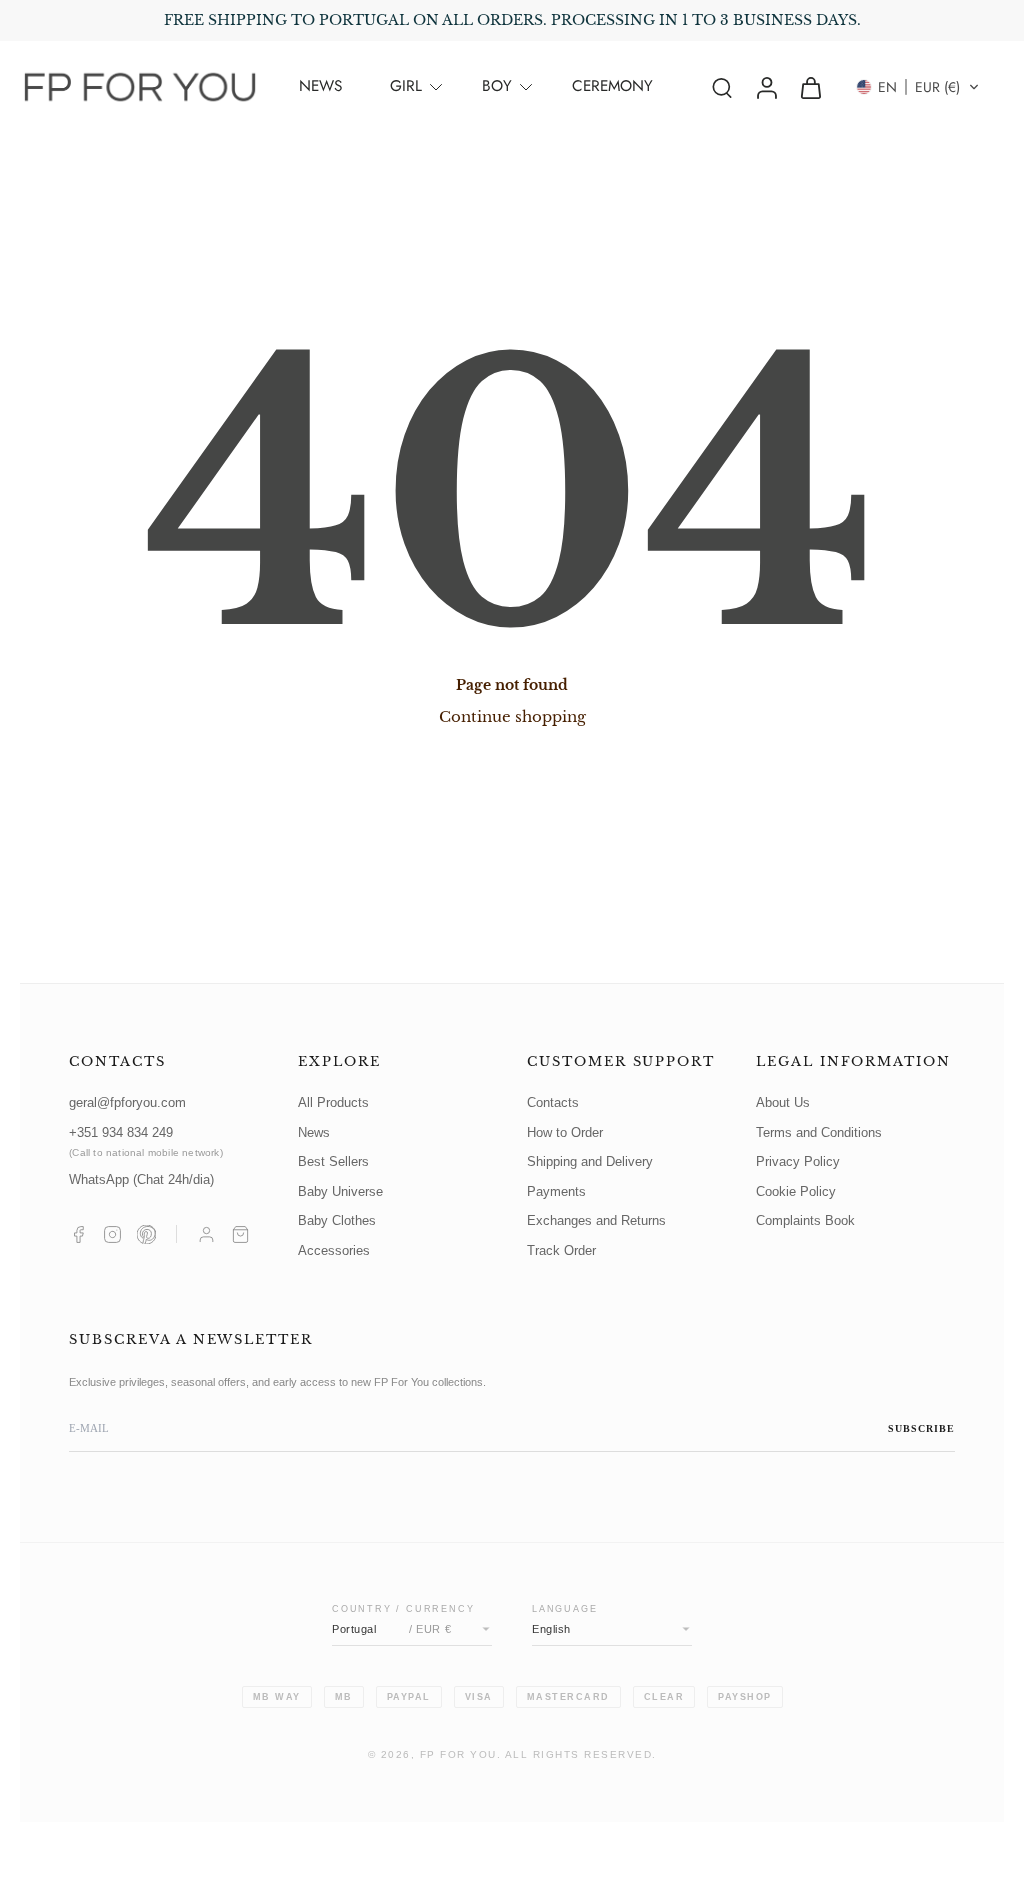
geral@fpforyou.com (127, 1103)
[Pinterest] (146, 1234)
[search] (722, 87)
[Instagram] (112, 1234)
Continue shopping (512, 716)
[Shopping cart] (240, 1234)
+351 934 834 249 (146, 1142)
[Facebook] (78, 1234)
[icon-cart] (810, 87)
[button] (918, 87)
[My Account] (206, 1234)
